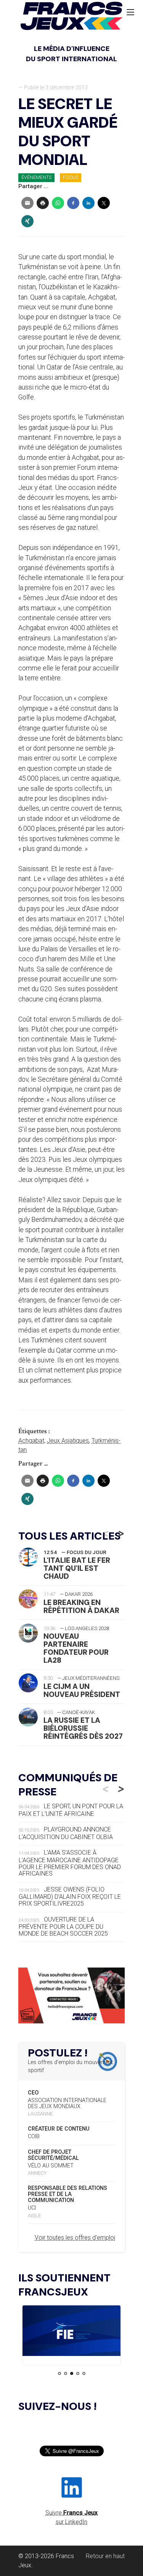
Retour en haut (105, 2556)
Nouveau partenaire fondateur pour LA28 (76, 1648)
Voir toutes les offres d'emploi (75, 2238)
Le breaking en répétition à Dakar (81, 1606)
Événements (36, 177)
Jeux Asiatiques (68, 1441)
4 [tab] (78, 2373)
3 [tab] (72, 2373)
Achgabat (31, 1441)
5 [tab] (84, 2373)
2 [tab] (66, 2373)
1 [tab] (59, 2373)
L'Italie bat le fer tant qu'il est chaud (77, 1568)
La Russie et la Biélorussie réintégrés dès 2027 (83, 1728)
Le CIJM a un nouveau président (82, 1690)
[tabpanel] (71, 2332)
